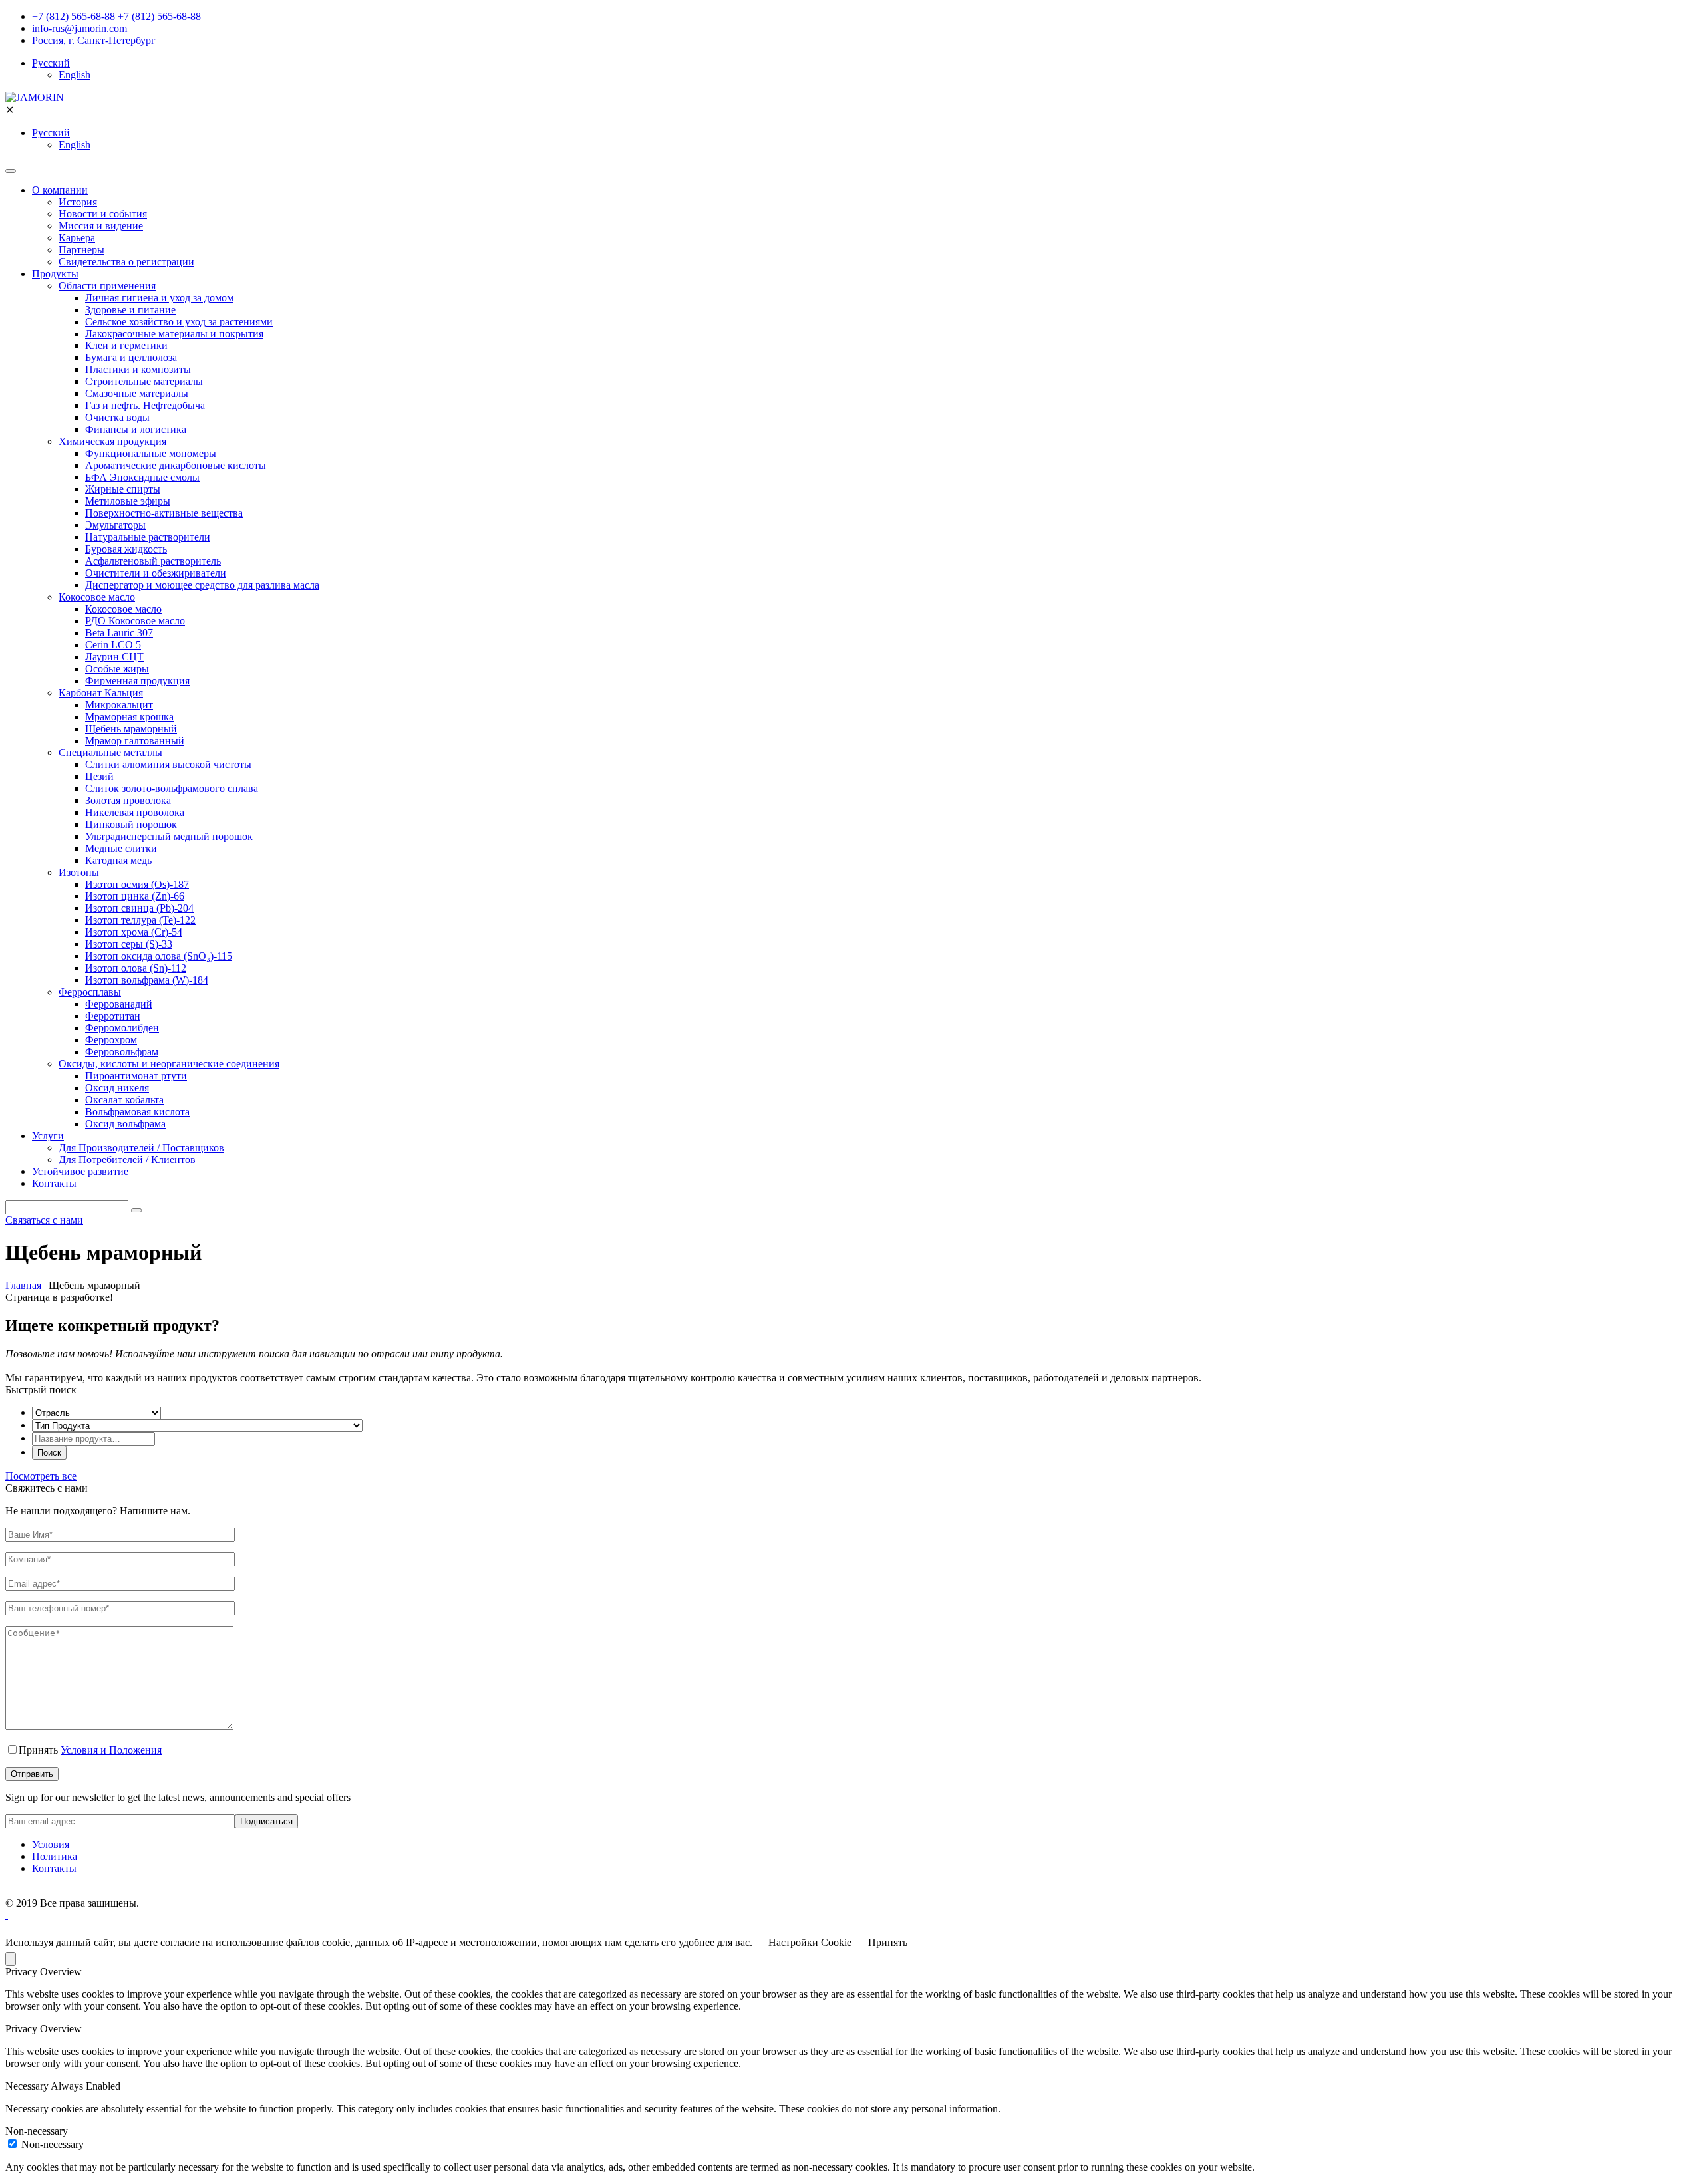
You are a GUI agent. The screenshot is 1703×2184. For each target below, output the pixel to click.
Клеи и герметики (126, 345)
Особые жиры (117, 669)
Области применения (107, 286)
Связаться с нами (44, 1220)
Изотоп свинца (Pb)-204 (139, 908)
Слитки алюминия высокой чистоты (168, 764)
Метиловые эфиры (128, 501)
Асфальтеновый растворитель (153, 561)
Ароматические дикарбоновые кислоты (176, 465)
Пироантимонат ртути (136, 1076)
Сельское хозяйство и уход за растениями (179, 322)
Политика (55, 1856)
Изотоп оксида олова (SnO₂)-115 (159, 956)
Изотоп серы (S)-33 (129, 944)
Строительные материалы (144, 381)
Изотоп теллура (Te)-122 (140, 920)
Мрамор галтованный (135, 741)
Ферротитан (113, 1016)
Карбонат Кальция (101, 693)
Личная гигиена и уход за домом (159, 298)
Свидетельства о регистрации (126, 262)
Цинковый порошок (131, 824)
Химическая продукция (112, 441)
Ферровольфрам (122, 1052)
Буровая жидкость (126, 549)
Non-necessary (53, 2144)
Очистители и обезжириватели (156, 573)
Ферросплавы (90, 992)
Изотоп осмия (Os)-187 (137, 884)
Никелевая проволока (135, 812)
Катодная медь (118, 860)
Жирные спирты (123, 489)
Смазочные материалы (137, 393)
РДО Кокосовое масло (135, 621)
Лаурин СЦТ (114, 657)
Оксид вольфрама (125, 1124)
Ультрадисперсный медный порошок (169, 836)
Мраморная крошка (129, 717)
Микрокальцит (119, 705)
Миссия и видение (101, 226)
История (78, 202)
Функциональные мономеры (151, 453)
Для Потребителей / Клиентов (127, 1160)
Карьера (77, 238)
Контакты (54, 1183)
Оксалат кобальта (124, 1100)
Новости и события (103, 214)
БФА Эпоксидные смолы (142, 477)
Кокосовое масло (97, 597)
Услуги (48, 1136)
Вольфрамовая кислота (137, 1112)
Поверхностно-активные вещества (164, 513)
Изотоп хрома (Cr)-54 (134, 932)
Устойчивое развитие (80, 1171)
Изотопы (79, 872)
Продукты (55, 274)
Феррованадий (119, 1004)
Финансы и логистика (136, 429)
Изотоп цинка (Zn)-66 (135, 896)
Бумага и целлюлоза (131, 357)
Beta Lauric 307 (119, 633)
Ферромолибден (122, 1028)
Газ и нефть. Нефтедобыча (145, 405)
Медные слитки (121, 848)
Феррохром (111, 1040)
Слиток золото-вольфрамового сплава (172, 788)
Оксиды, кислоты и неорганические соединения (169, 1064)
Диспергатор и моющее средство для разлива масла (202, 585)
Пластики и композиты (138, 369)
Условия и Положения (111, 1750)
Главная (23, 1285)
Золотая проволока (128, 800)
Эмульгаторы (115, 525)
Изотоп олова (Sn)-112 (136, 968)
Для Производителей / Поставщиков (141, 1148)
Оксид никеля (117, 1088)
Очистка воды (117, 417)
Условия (51, 1844)
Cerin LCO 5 (113, 645)
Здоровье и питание (130, 310)
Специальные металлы (110, 752)
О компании (60, 190)
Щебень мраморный (131, 729)
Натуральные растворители (148, 537)
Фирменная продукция (137, 681)
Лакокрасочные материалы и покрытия (174, 334)
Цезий (99, 776)
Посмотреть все (41, 1476)
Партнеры (81, 250)
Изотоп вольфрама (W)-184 (147, 980)
